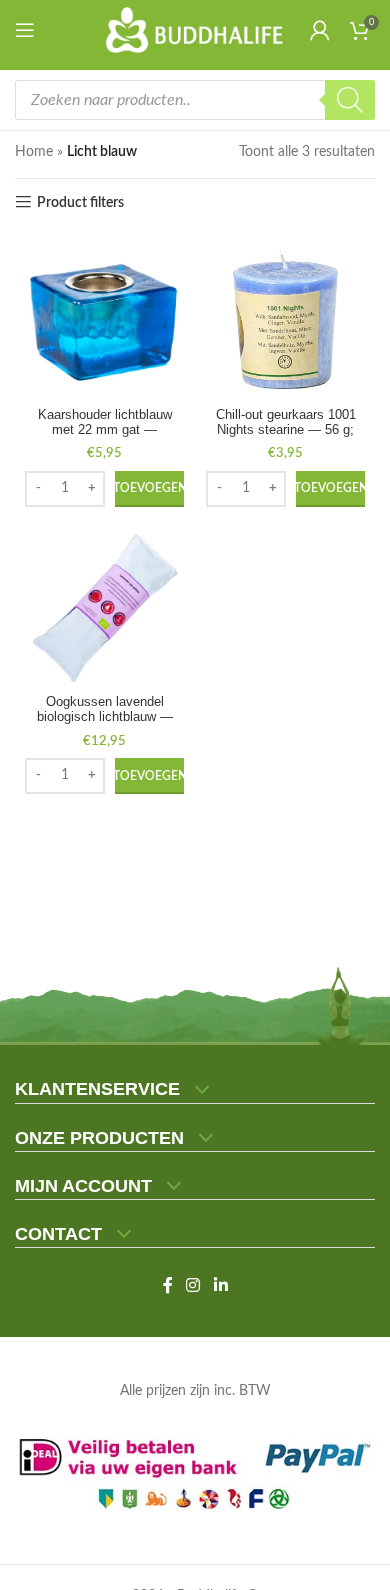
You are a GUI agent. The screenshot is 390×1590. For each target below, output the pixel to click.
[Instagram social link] (193, 1285)
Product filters (80, 203)
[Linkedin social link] (220, 1285)
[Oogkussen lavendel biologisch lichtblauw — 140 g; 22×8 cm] (104, 608)
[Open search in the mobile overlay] (195, 100)
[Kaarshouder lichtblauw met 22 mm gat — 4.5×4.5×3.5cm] (104, 320)
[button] (149, 489)
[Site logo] (195, 30)
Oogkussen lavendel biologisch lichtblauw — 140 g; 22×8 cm (105, 717)
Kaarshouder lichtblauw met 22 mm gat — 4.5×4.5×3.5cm (105, 430)
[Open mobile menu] (29, 30)
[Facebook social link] (168, 1285)
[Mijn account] (320, 30)
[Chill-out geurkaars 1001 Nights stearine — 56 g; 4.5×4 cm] (285, 320)
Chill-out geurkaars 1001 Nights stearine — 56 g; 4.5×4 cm (286, 430)
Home (34, 152)
